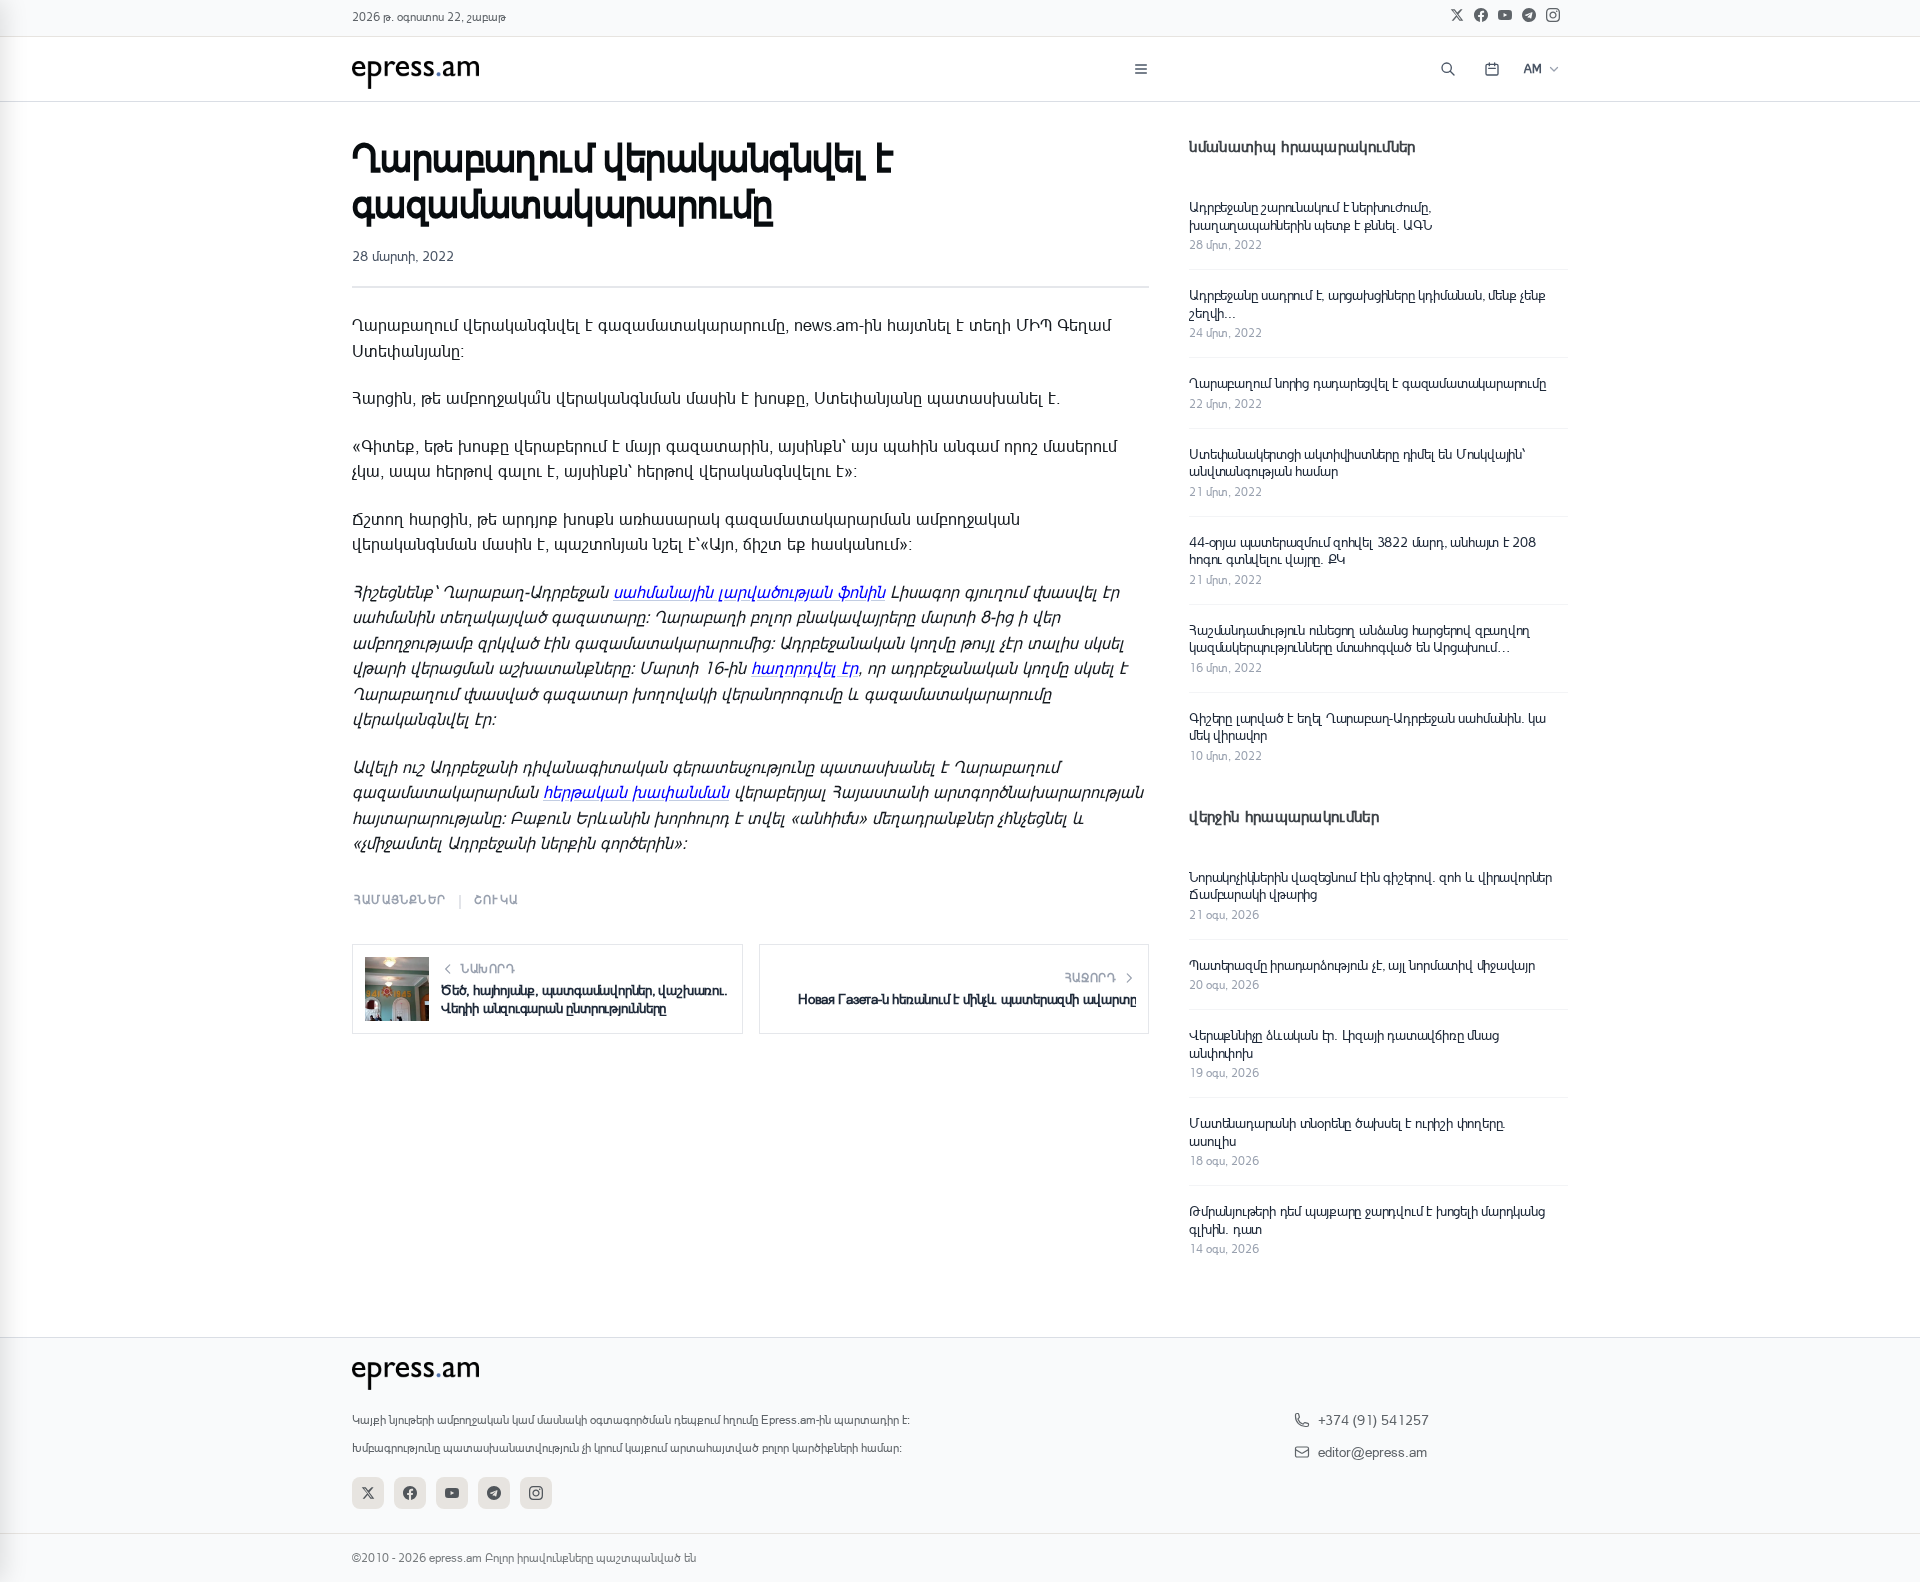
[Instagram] (1553, 15)
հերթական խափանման (636, 791)
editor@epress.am (1372, 1451)
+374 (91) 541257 (1373, 1419)
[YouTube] (1505, 15)
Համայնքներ (400, 899)
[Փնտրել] (1448, 69)
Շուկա (496, 899)
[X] (1457, 15)
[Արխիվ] (1492, 69)
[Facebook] (1481, 15)
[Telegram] (1529, 15)
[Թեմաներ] (1141, 69)
